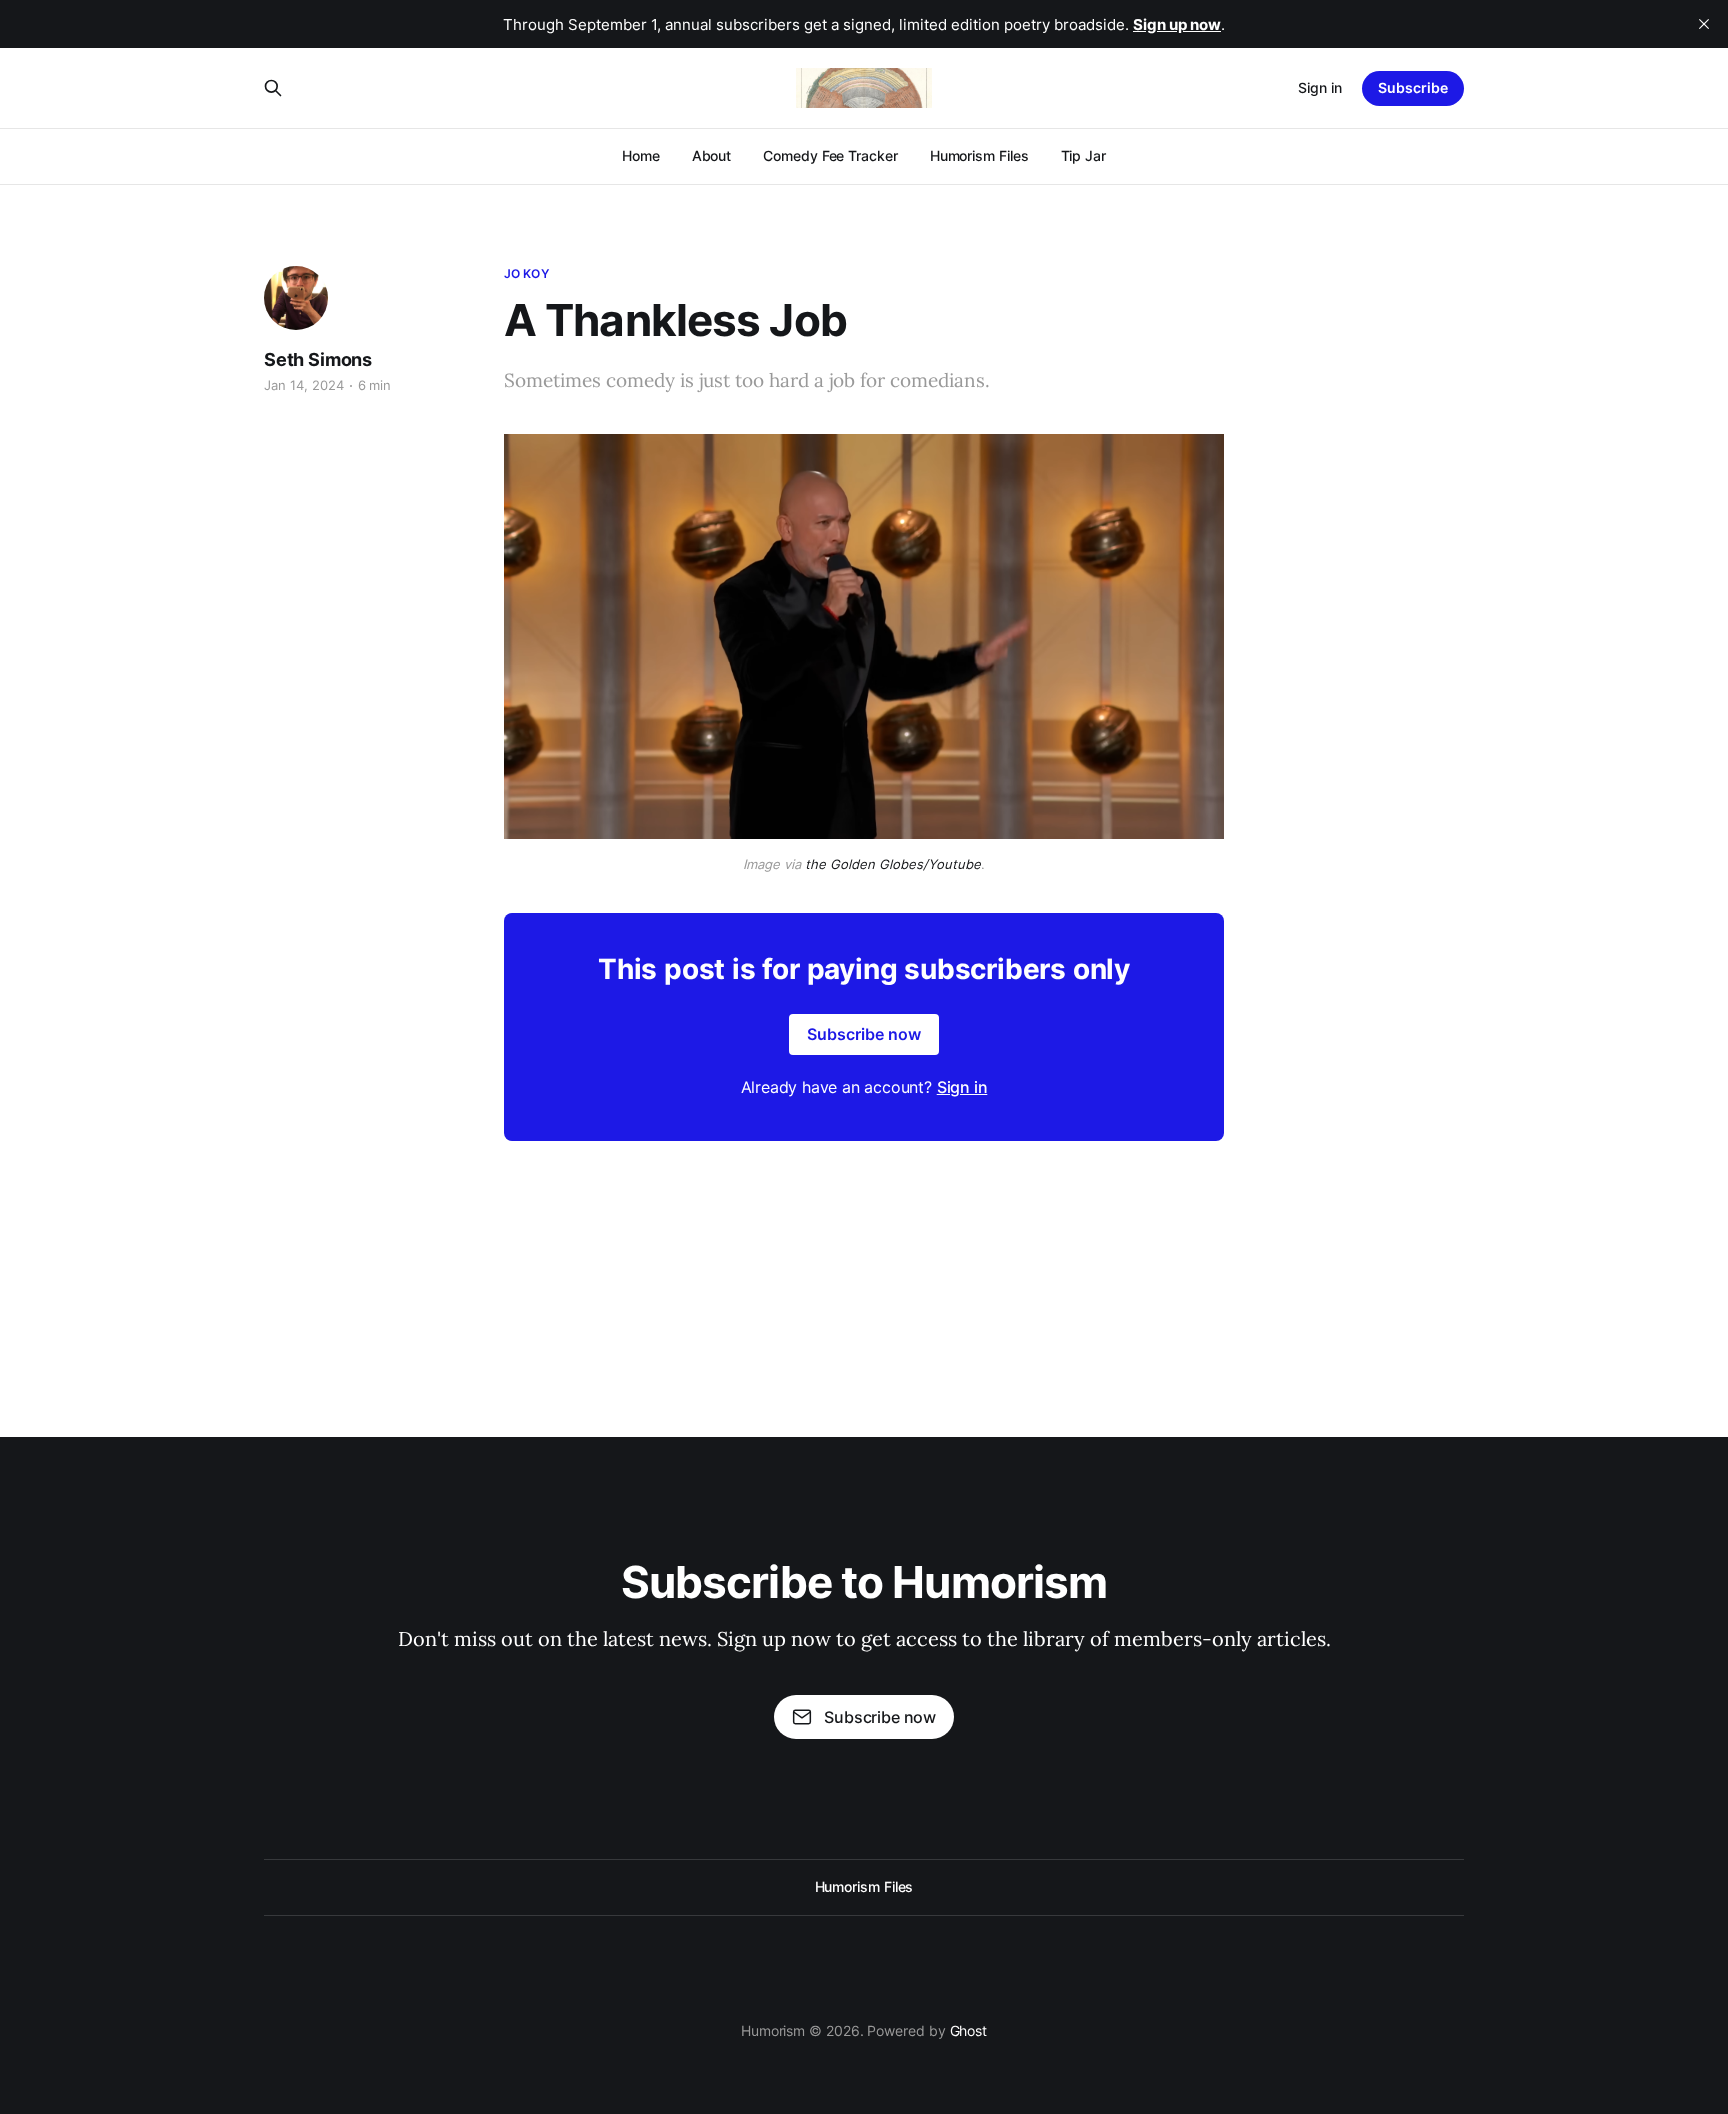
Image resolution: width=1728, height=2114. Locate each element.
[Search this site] (273, 88)
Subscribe (1413, 87)
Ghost (969, 2030)
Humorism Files (979, 155)
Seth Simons (318, 359)
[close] (1704, 24)
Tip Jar (1083, 155)
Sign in (1320, 87)
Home (641, 155)
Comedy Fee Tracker (830, 155)
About (712, 155)
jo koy (526, 273)
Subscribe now (864, 1034)
